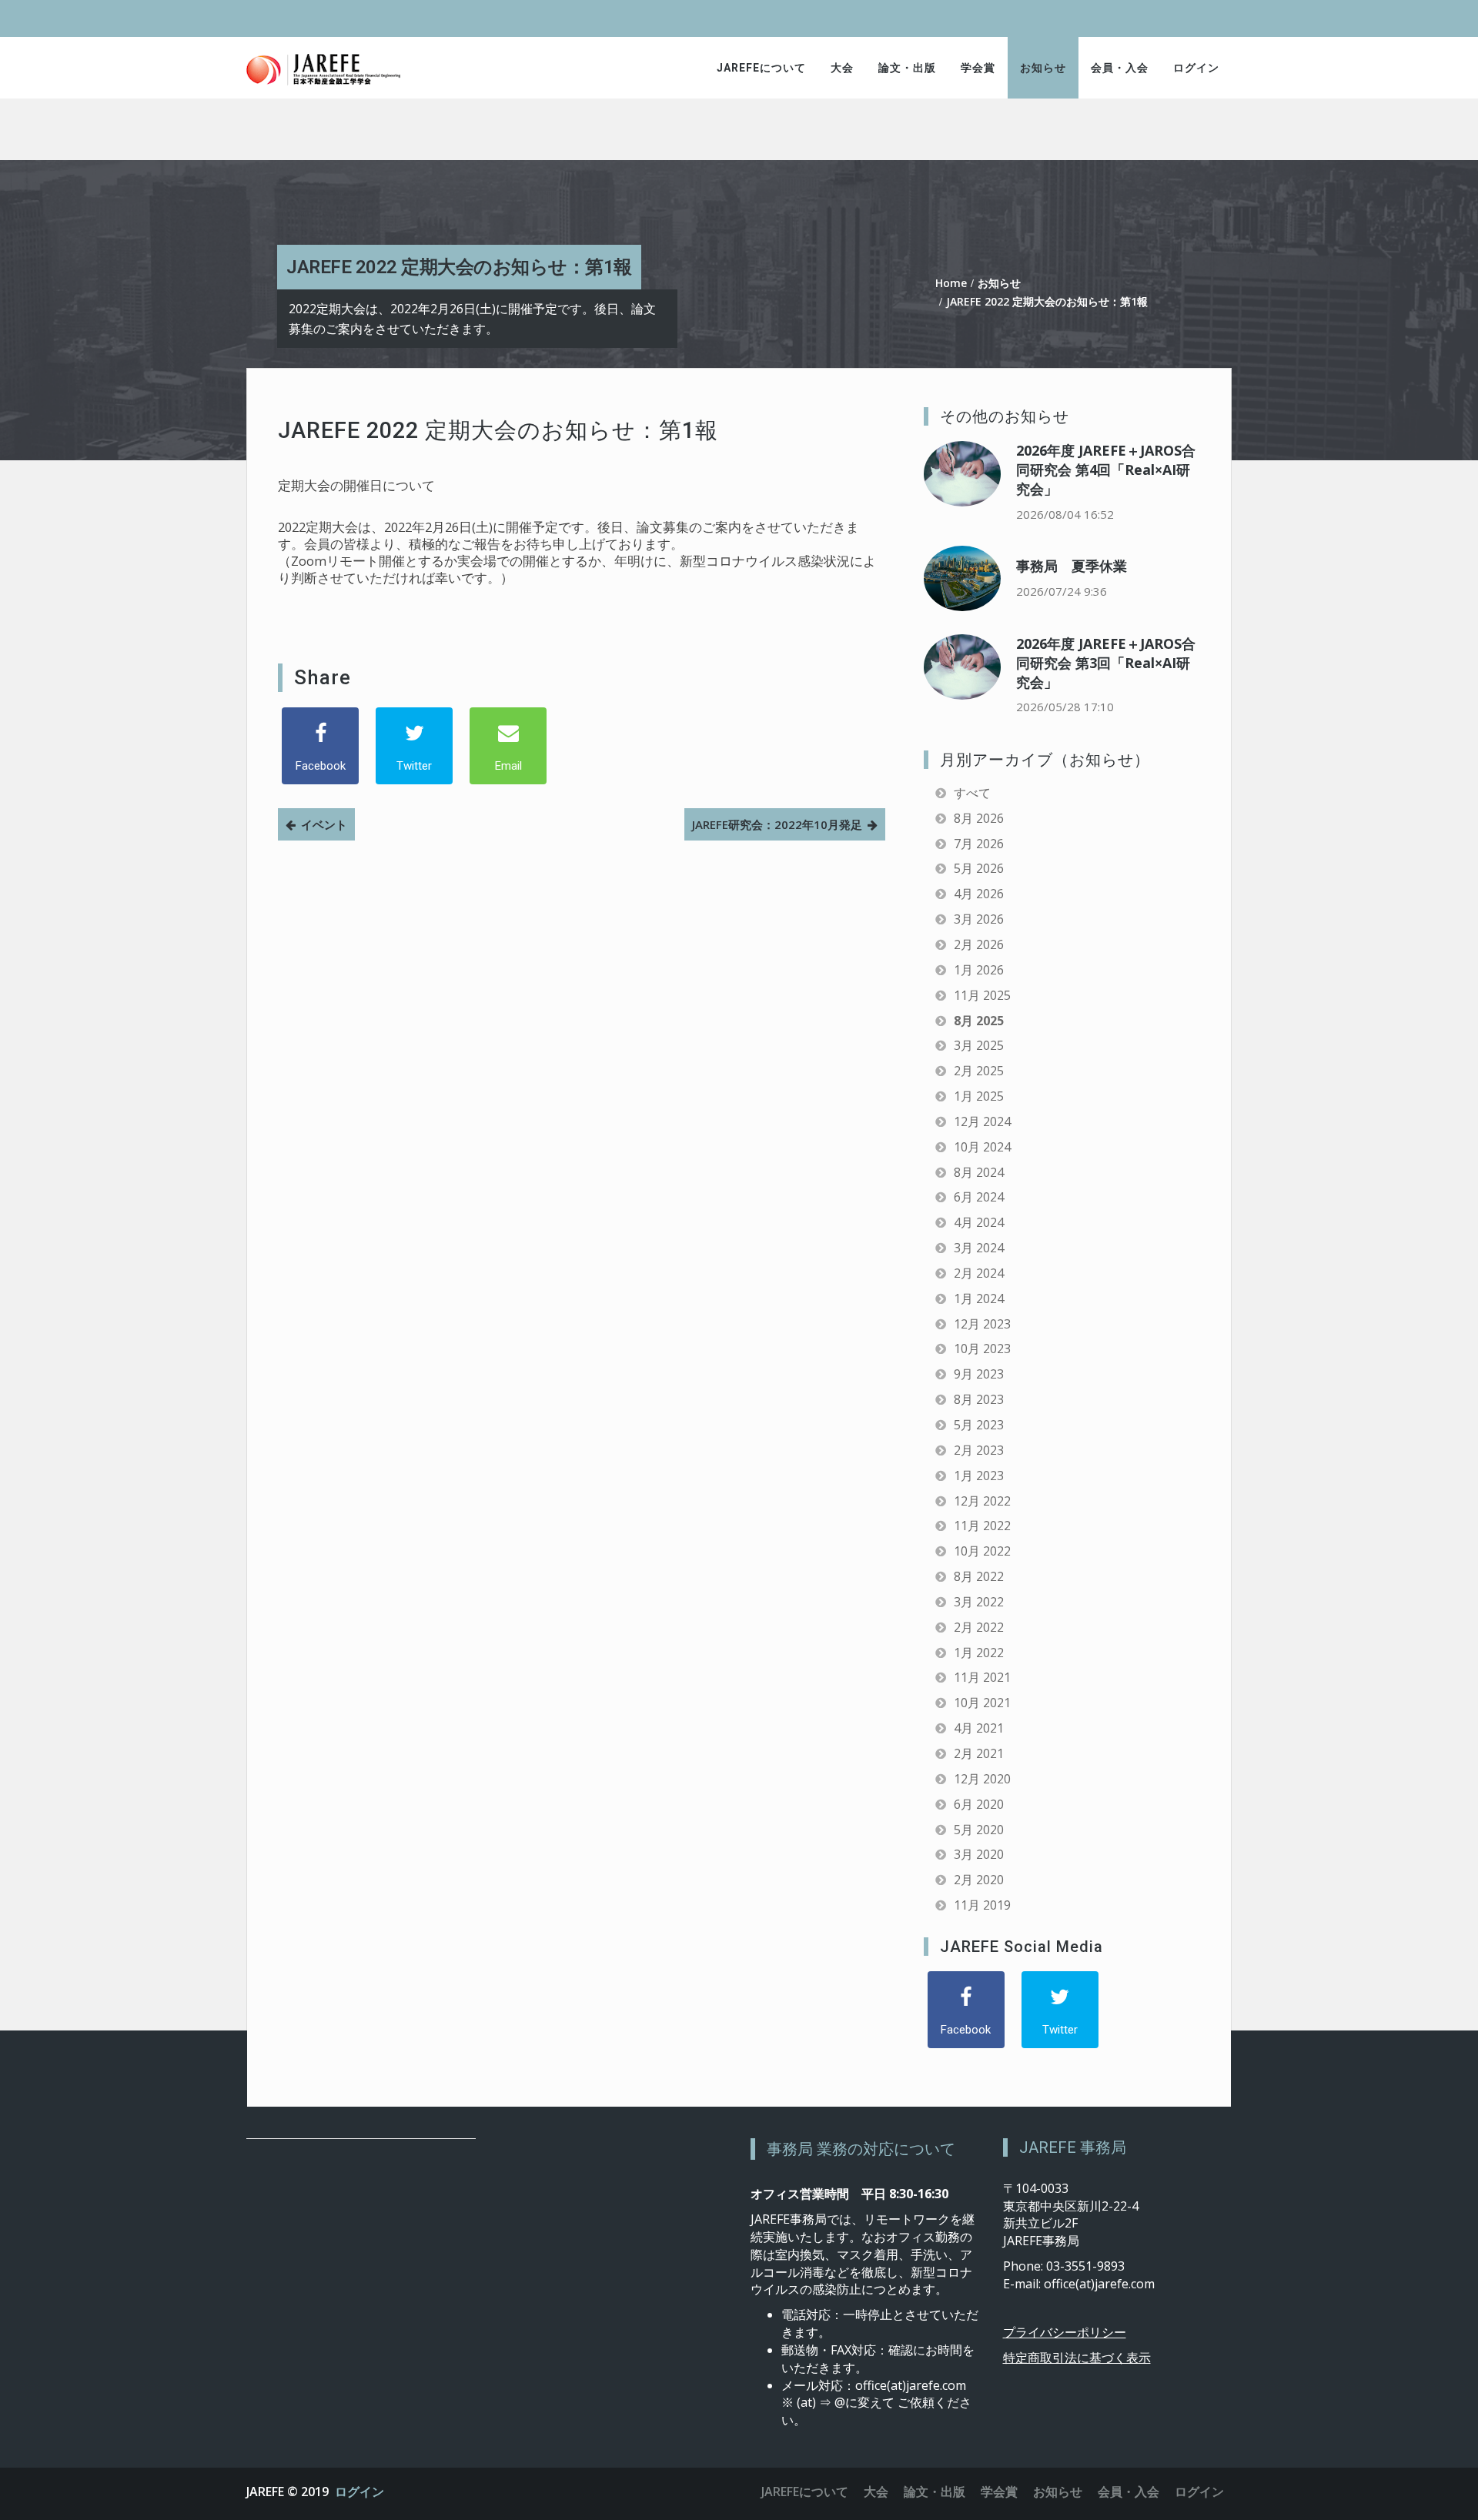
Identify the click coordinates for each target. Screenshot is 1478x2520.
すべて (972, 793)
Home (951, 283)
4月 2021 (979, 1728)
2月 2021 (979, 1753)
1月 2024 (979, 1298)
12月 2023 (982, 1324)
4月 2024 (979, 1222)
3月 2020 (979, 1854)
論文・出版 (907, 68)
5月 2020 (979, 1830)
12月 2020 (982, 1779)
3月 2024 (979, 1248)
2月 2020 (979, 1880)
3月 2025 (979, 1045)
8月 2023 (979, 1399)
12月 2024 (982, 1121)
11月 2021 (982, 1677)
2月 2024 (979, 1273)
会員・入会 (1120, 68)
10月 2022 (982, 1551)
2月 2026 (979, 944)
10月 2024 (982, 1147)
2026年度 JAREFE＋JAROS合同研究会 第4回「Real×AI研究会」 (1106, 470)
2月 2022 (979, 1627)
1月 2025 (979, 1096)
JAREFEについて (761, 68)
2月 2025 (979, 1071)
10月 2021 (982, 1703)
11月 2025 (982, 995)
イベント (324, 824)
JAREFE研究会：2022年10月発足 (777, 824)
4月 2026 (979, 894)
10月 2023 (982, 1349)
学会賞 (978, 68)
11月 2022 (982, 1526)
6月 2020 (979, 1804)
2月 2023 (979, 1450)
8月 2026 (979, 818)
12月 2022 (982, 1501)
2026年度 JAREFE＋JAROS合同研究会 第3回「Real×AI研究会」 (1106, 663)
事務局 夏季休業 (1072, 566)
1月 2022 (979, 1653)
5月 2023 (979, 1425)
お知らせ (1043, 68)
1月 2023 (979, 1476)
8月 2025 (979, 1021)
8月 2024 (979, 1172)
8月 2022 (979, 1576)
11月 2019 (982, 1905)
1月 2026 (979, 970)
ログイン (1196, 68)
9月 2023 (979, 1374)
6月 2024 (979, 1197)
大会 (842, 68)
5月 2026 (979, 868)
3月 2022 (979, 1602)
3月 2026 (979, 919)
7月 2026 (979, 844)
